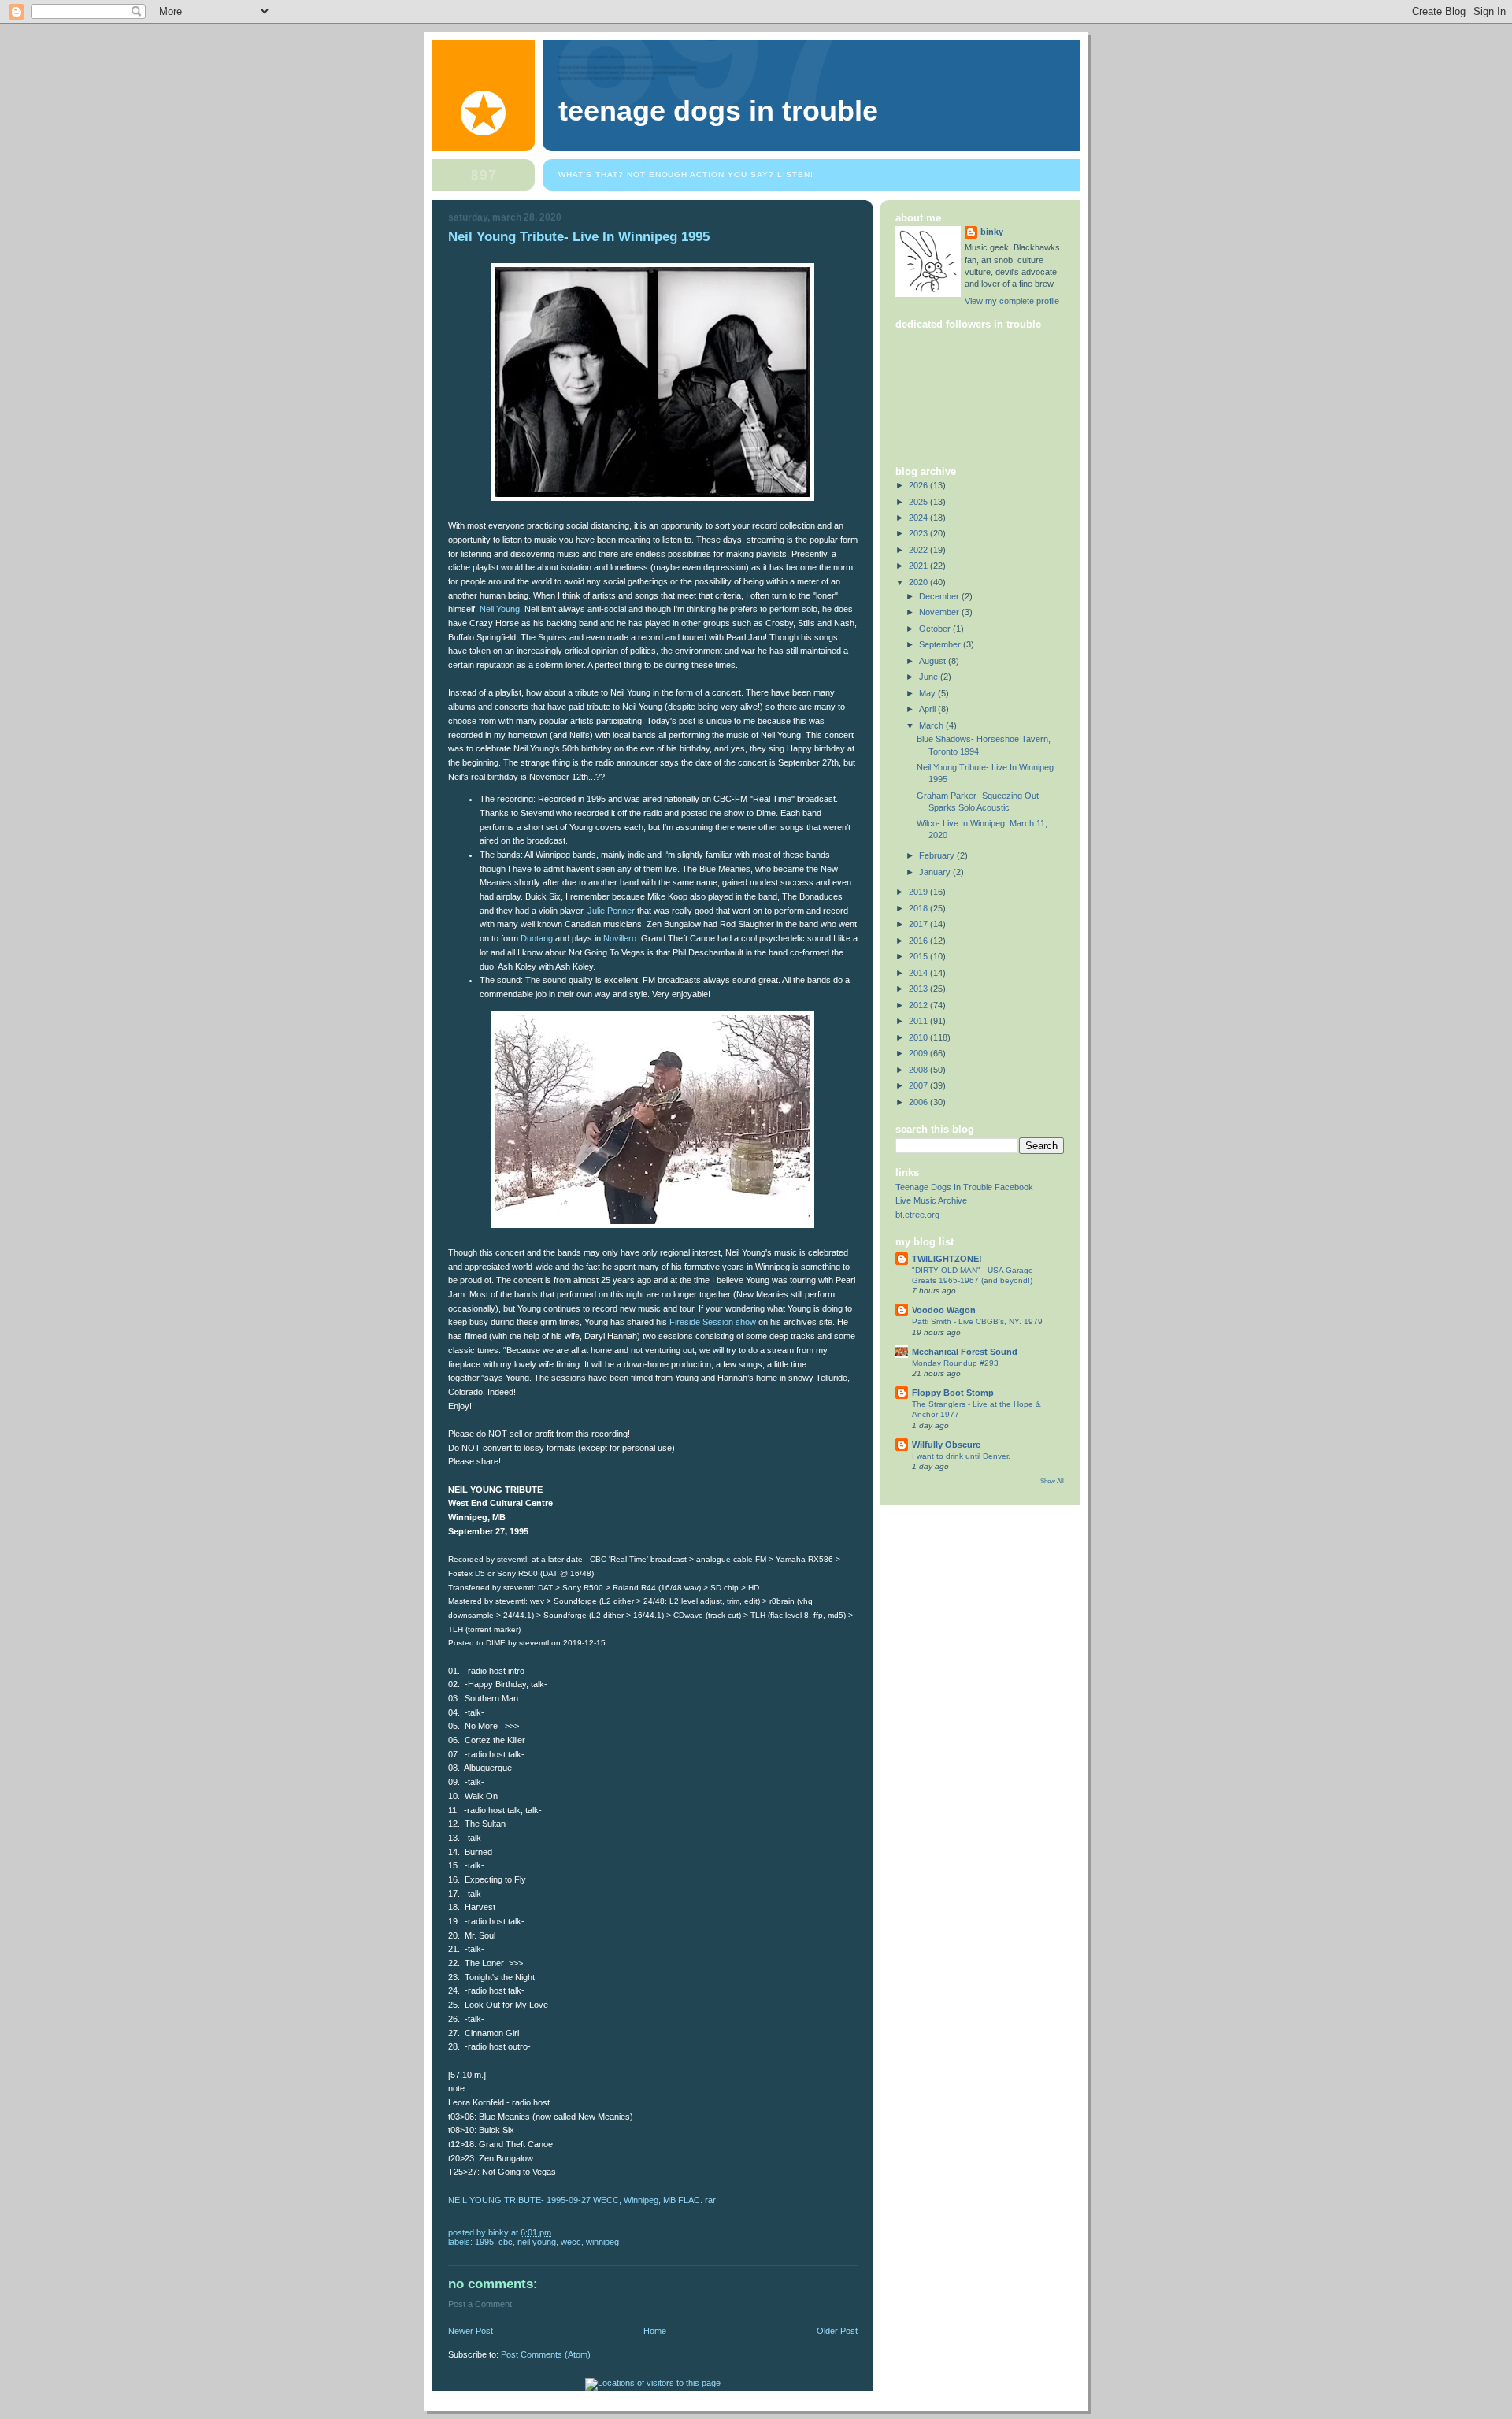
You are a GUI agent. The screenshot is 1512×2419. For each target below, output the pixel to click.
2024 (919, 518)
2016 (919, 941)
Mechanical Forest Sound (965, 1352)
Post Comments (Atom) (546, 2354)
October (936, 629)
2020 (919, 582)
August (934, 661)
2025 (919, 502)
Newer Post (471, 2331)
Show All (1052, 1481)
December (940, 596)
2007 (919, 1085)
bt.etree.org (917, 1215)
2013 (919, 989)
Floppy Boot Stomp (953, 1393)
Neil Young (500, 609)
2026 (919, 485)
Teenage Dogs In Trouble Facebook (964, 1187)
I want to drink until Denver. (961, 1456)
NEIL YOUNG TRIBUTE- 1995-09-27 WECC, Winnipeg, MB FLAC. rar (582, 2200)
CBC (506, 2242)
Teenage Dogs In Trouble (718, 111)
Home (655, 2331)
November (940, 612)
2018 (919, 908)
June (930, 677)
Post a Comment (480, 2304)
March (932, 725)
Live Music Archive (931, 1200)
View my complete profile (1012, 301)
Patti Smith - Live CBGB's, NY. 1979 (977, 1321)
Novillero (620, 938)
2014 (919, 973)
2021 (919, 566)
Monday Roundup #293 (955, 1363)
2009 (919, 1053)
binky (992, 232)
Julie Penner (611, 911)
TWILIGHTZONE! (947, 1259)
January (936, 872)
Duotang (535, 938)
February (938, 855)
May (928, 693)
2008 (919, 1070)
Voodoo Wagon (944, 1310)
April (928, 709)
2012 (919, 1005)
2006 (919, 1102)
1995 (484, 2242)
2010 (919, 1037)
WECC (571, 2242)
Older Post (837, 2331)
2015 (919, 956)
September (941, 644)
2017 (919, 924)
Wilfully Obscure (946, 1445)
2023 (919, 533)
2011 (919, 1021)
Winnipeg (602, 2242)
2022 (919, 550)
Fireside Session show (713, 1322)
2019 (919, 892)
